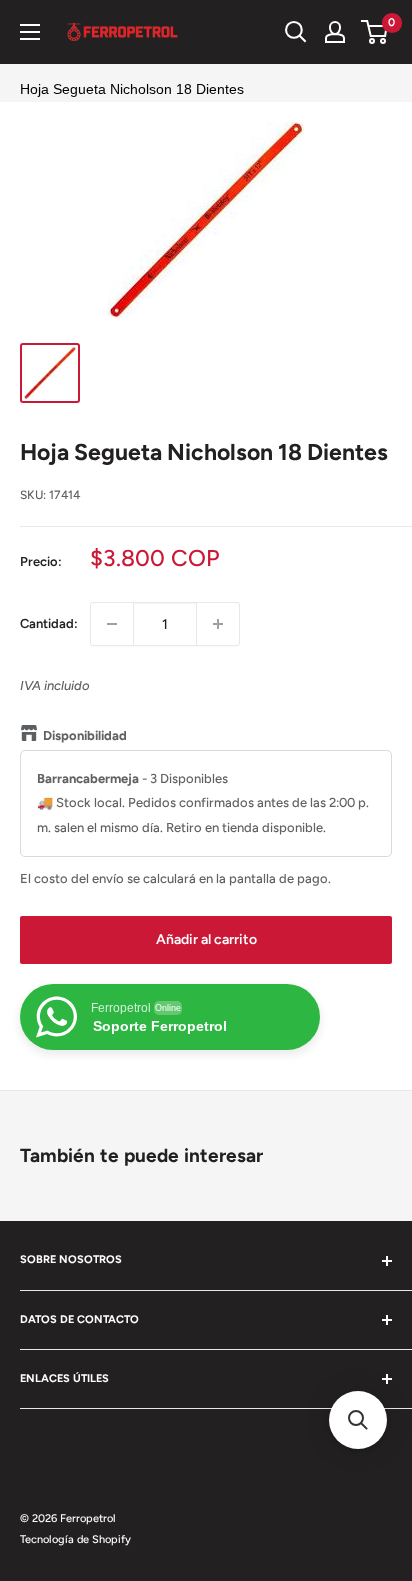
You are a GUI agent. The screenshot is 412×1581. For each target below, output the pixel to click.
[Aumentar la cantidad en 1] (218, 624)
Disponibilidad (85, 735)
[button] (358, 1420)
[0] (375, 32)
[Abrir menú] (30, 32)
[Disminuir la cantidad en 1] (112, 624)
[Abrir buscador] (296, 32)
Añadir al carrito (206, 939)
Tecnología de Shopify (75, 1539)
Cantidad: (49, 623)
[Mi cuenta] (335, 32)
